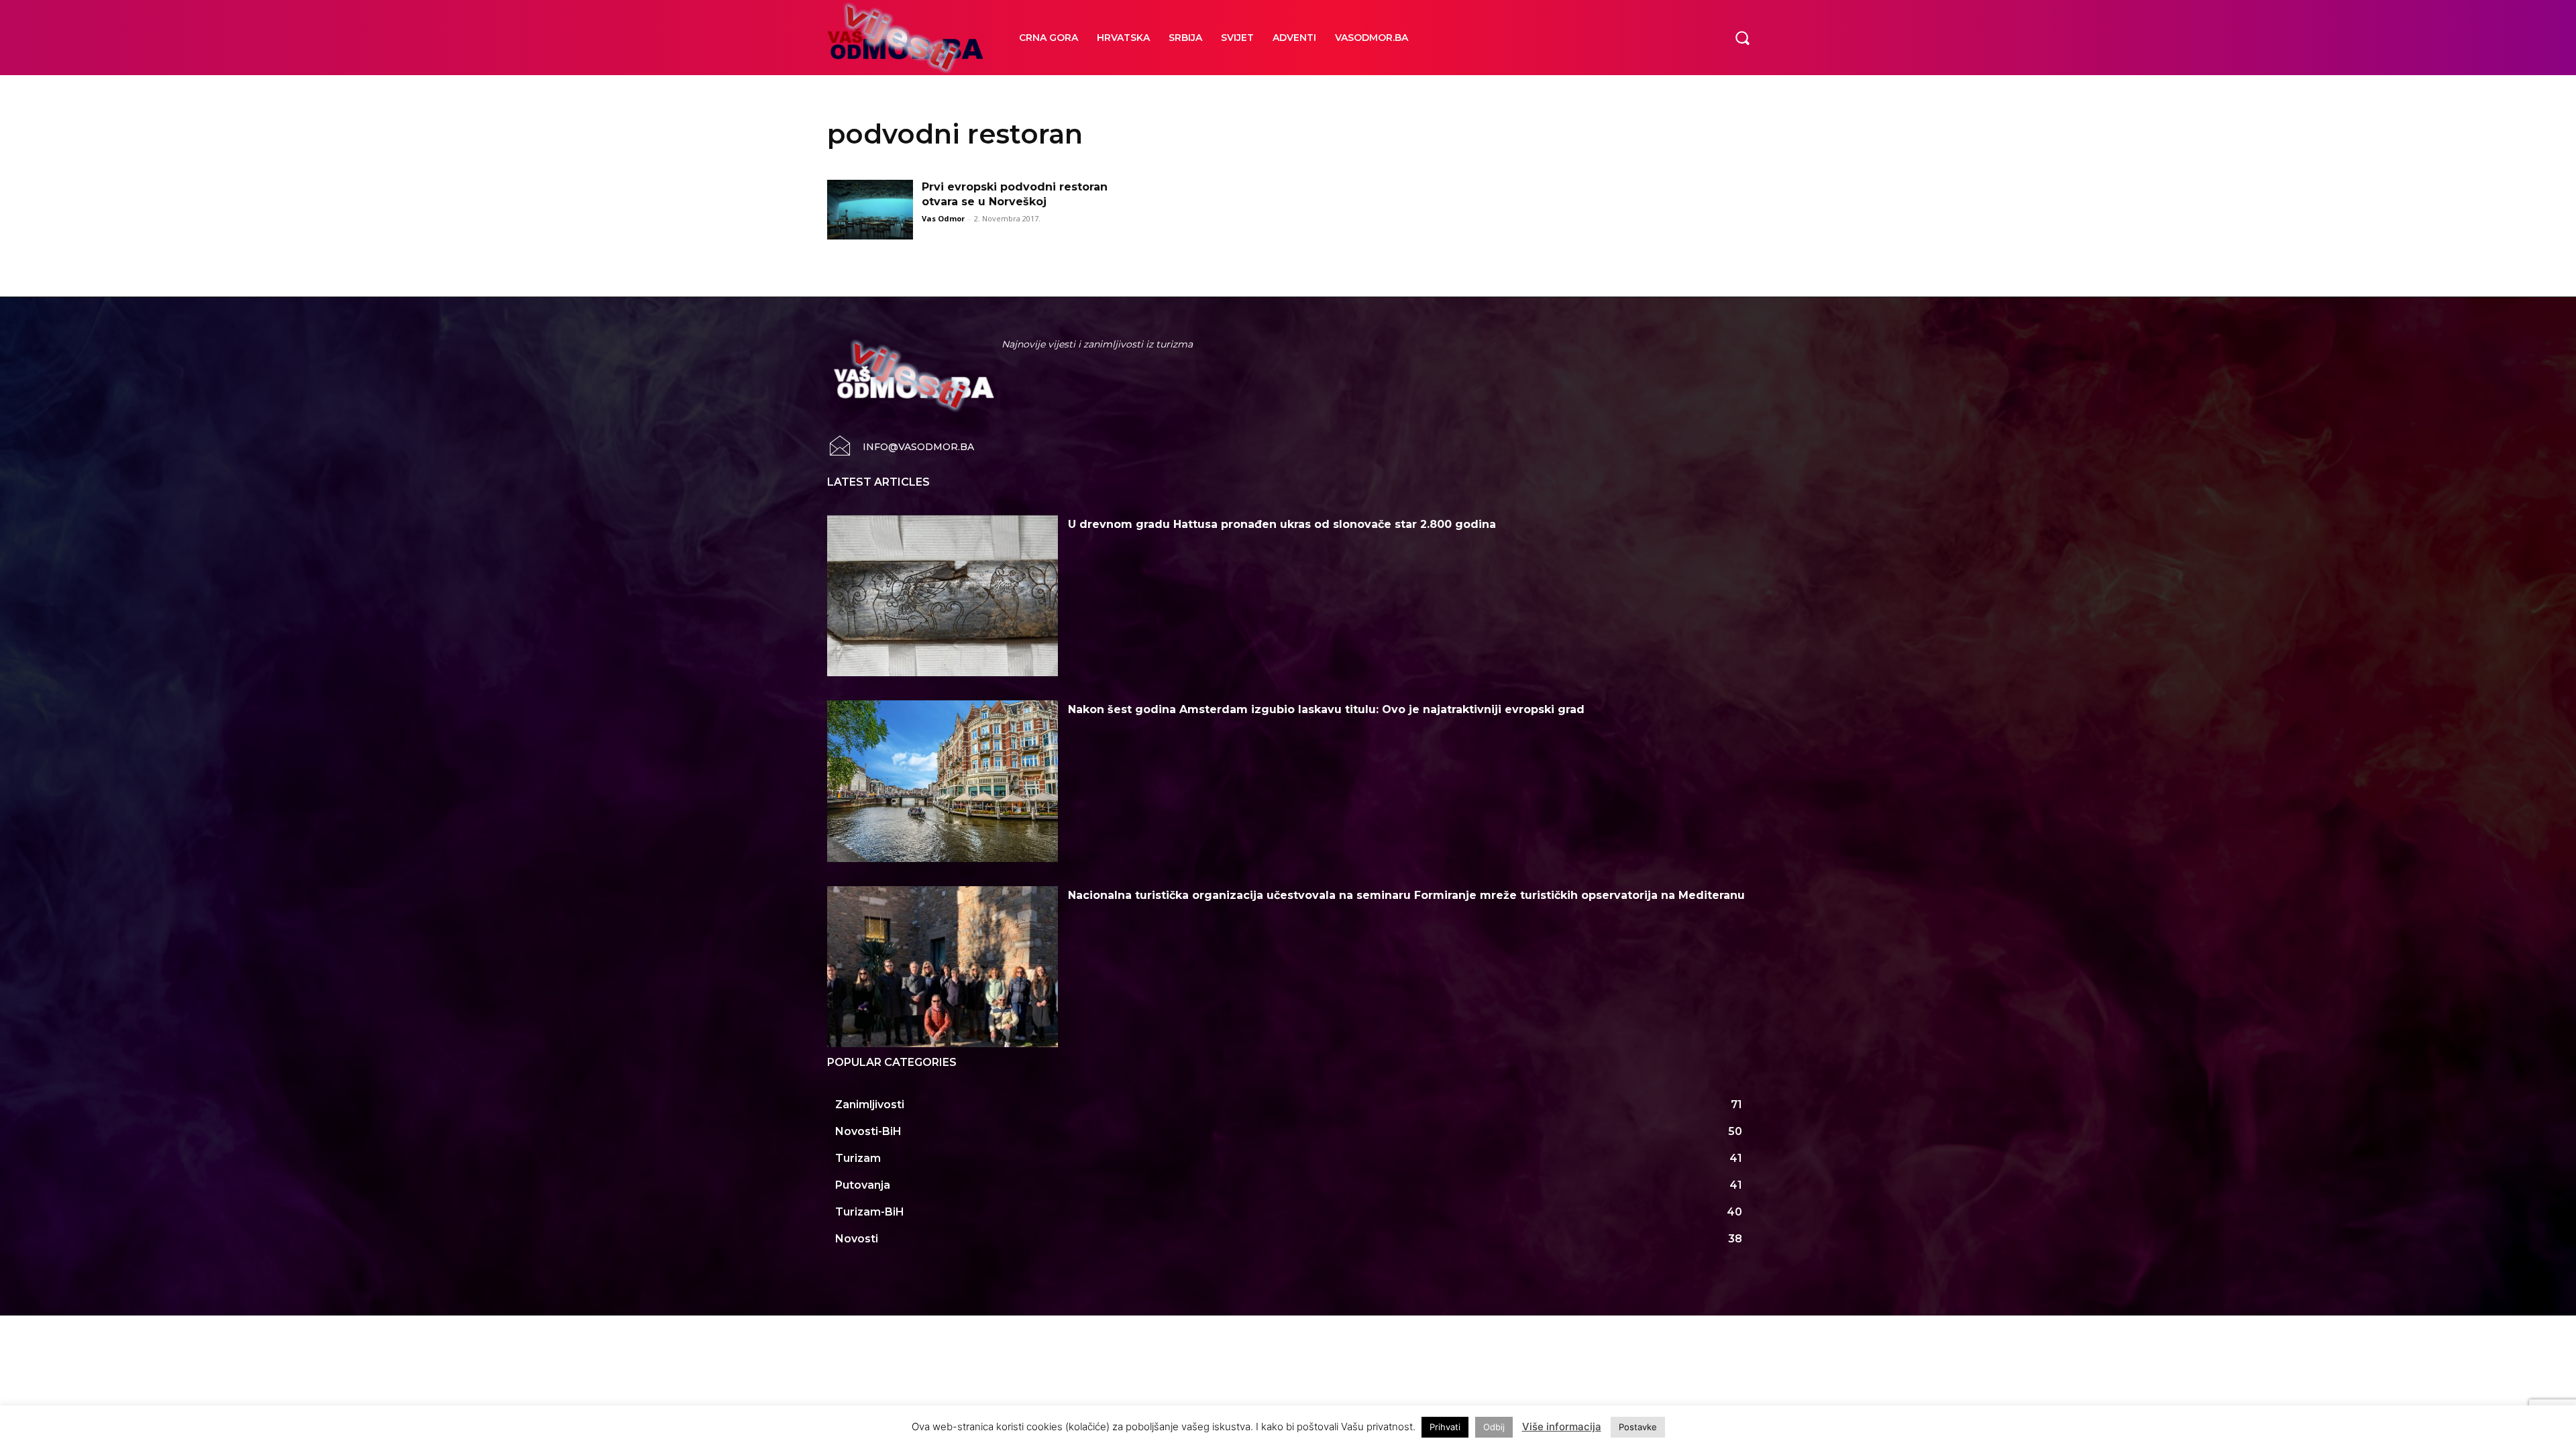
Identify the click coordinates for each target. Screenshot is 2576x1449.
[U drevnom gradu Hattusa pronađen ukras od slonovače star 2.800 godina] (943, 596)
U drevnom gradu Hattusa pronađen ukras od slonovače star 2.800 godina (1282, 524)
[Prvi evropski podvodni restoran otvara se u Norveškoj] (870, 210)
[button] (1742, 38)
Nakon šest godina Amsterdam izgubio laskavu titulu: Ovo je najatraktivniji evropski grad (1326, 709)
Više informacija (1562, 1427)
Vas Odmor (943, 218)
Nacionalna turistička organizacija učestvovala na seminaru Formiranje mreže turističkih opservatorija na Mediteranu (1406, 895)
